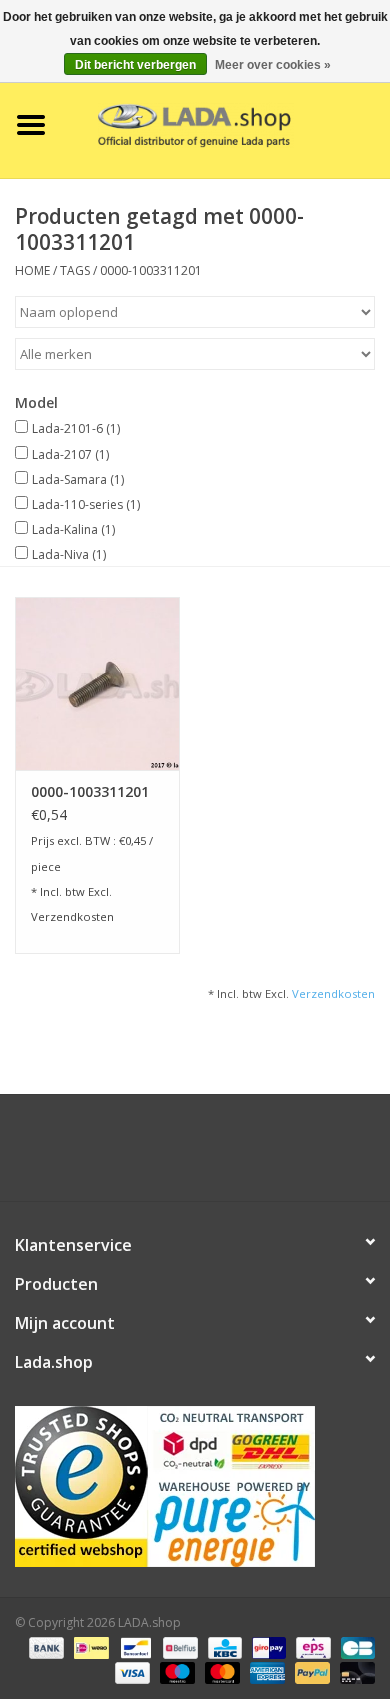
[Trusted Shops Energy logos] (195, 1486)
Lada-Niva (69, 554)
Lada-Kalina (73, 529)
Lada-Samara (78, 479)
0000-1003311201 (151, 270)
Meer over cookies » (273, 65)
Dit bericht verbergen (135, 65)
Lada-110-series (86, 504)
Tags (75, 270)
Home (32, 270)
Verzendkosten (72, 916)
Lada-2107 (70, 454)
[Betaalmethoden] (44, 1646)
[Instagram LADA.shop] (249, 1155)
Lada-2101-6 (76, 428)
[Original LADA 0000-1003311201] (97, 683)
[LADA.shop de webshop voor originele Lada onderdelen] (226, 123)
